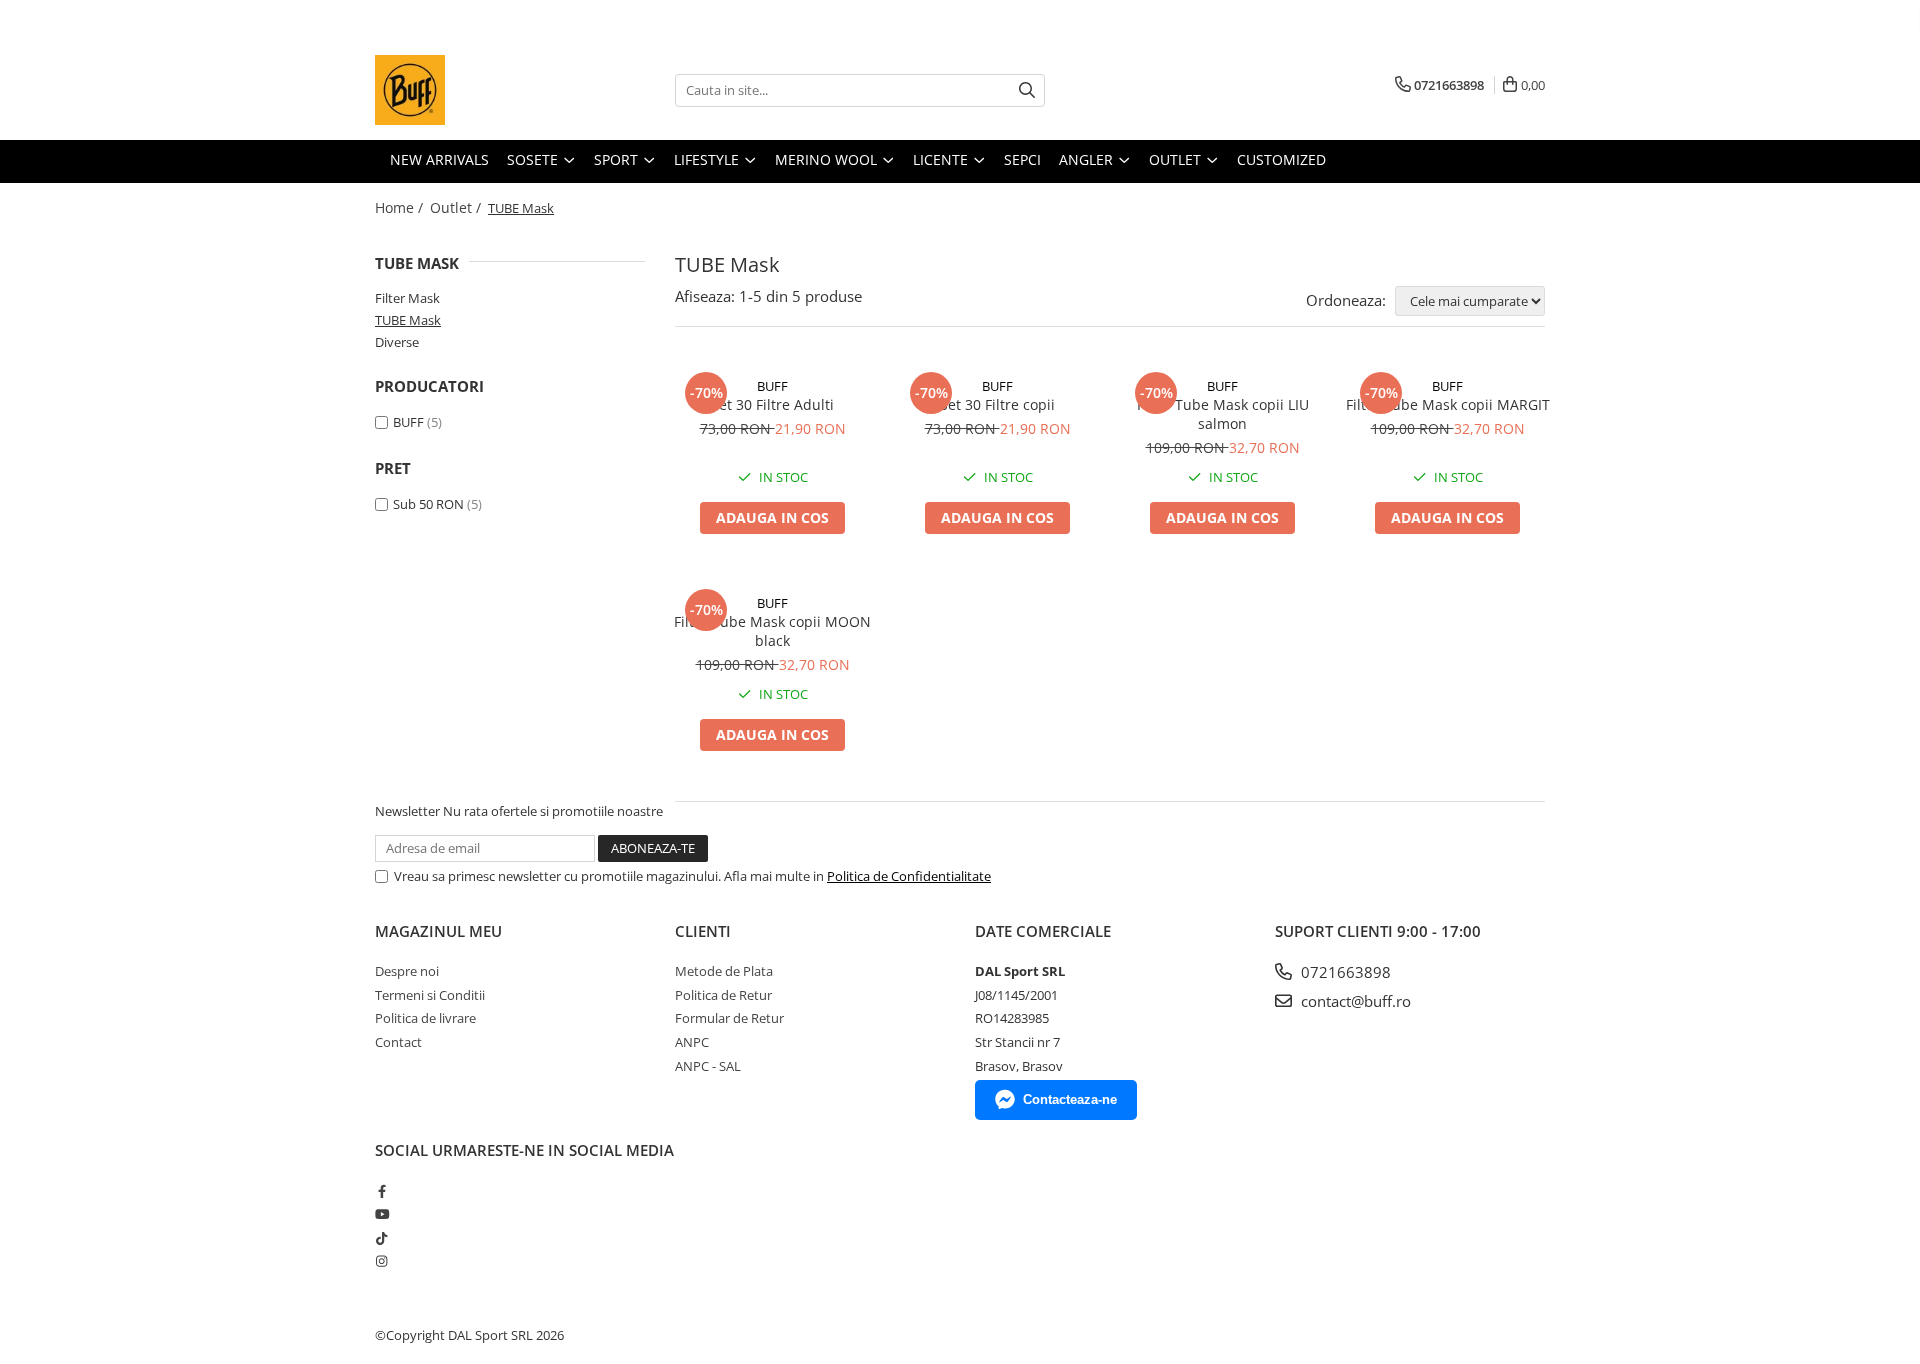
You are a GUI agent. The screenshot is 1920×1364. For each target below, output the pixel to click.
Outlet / (457, 207)
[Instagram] (381, 1261)
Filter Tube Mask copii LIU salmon (1223, 414)
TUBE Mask (408, 320)
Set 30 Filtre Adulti (772, 404)
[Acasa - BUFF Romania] (475, 90)
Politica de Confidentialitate (909, 876)
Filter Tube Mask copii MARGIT (1448, 404)
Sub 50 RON (428, 504)
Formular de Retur (729, 1018)
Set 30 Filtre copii (997, 404)
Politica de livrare (425, 1018)
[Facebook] (381, 1191)
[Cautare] (1027, 90)
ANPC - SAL (708, 1066)
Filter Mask (407, 298)
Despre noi (407, 971)
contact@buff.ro (1354, 1001)
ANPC (692, 1042)
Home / (401, 207)
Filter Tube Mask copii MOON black (772, 631)
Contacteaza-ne (1070, 1099)
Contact (398, 1042)
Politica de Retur (723, 995)
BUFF (408, 422)
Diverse (397, 342)
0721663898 (1344, 972)
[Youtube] (381, 1214)
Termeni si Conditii (430, 995)
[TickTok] (381, 1238)
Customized (1281, 159)
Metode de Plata (724, 971)
